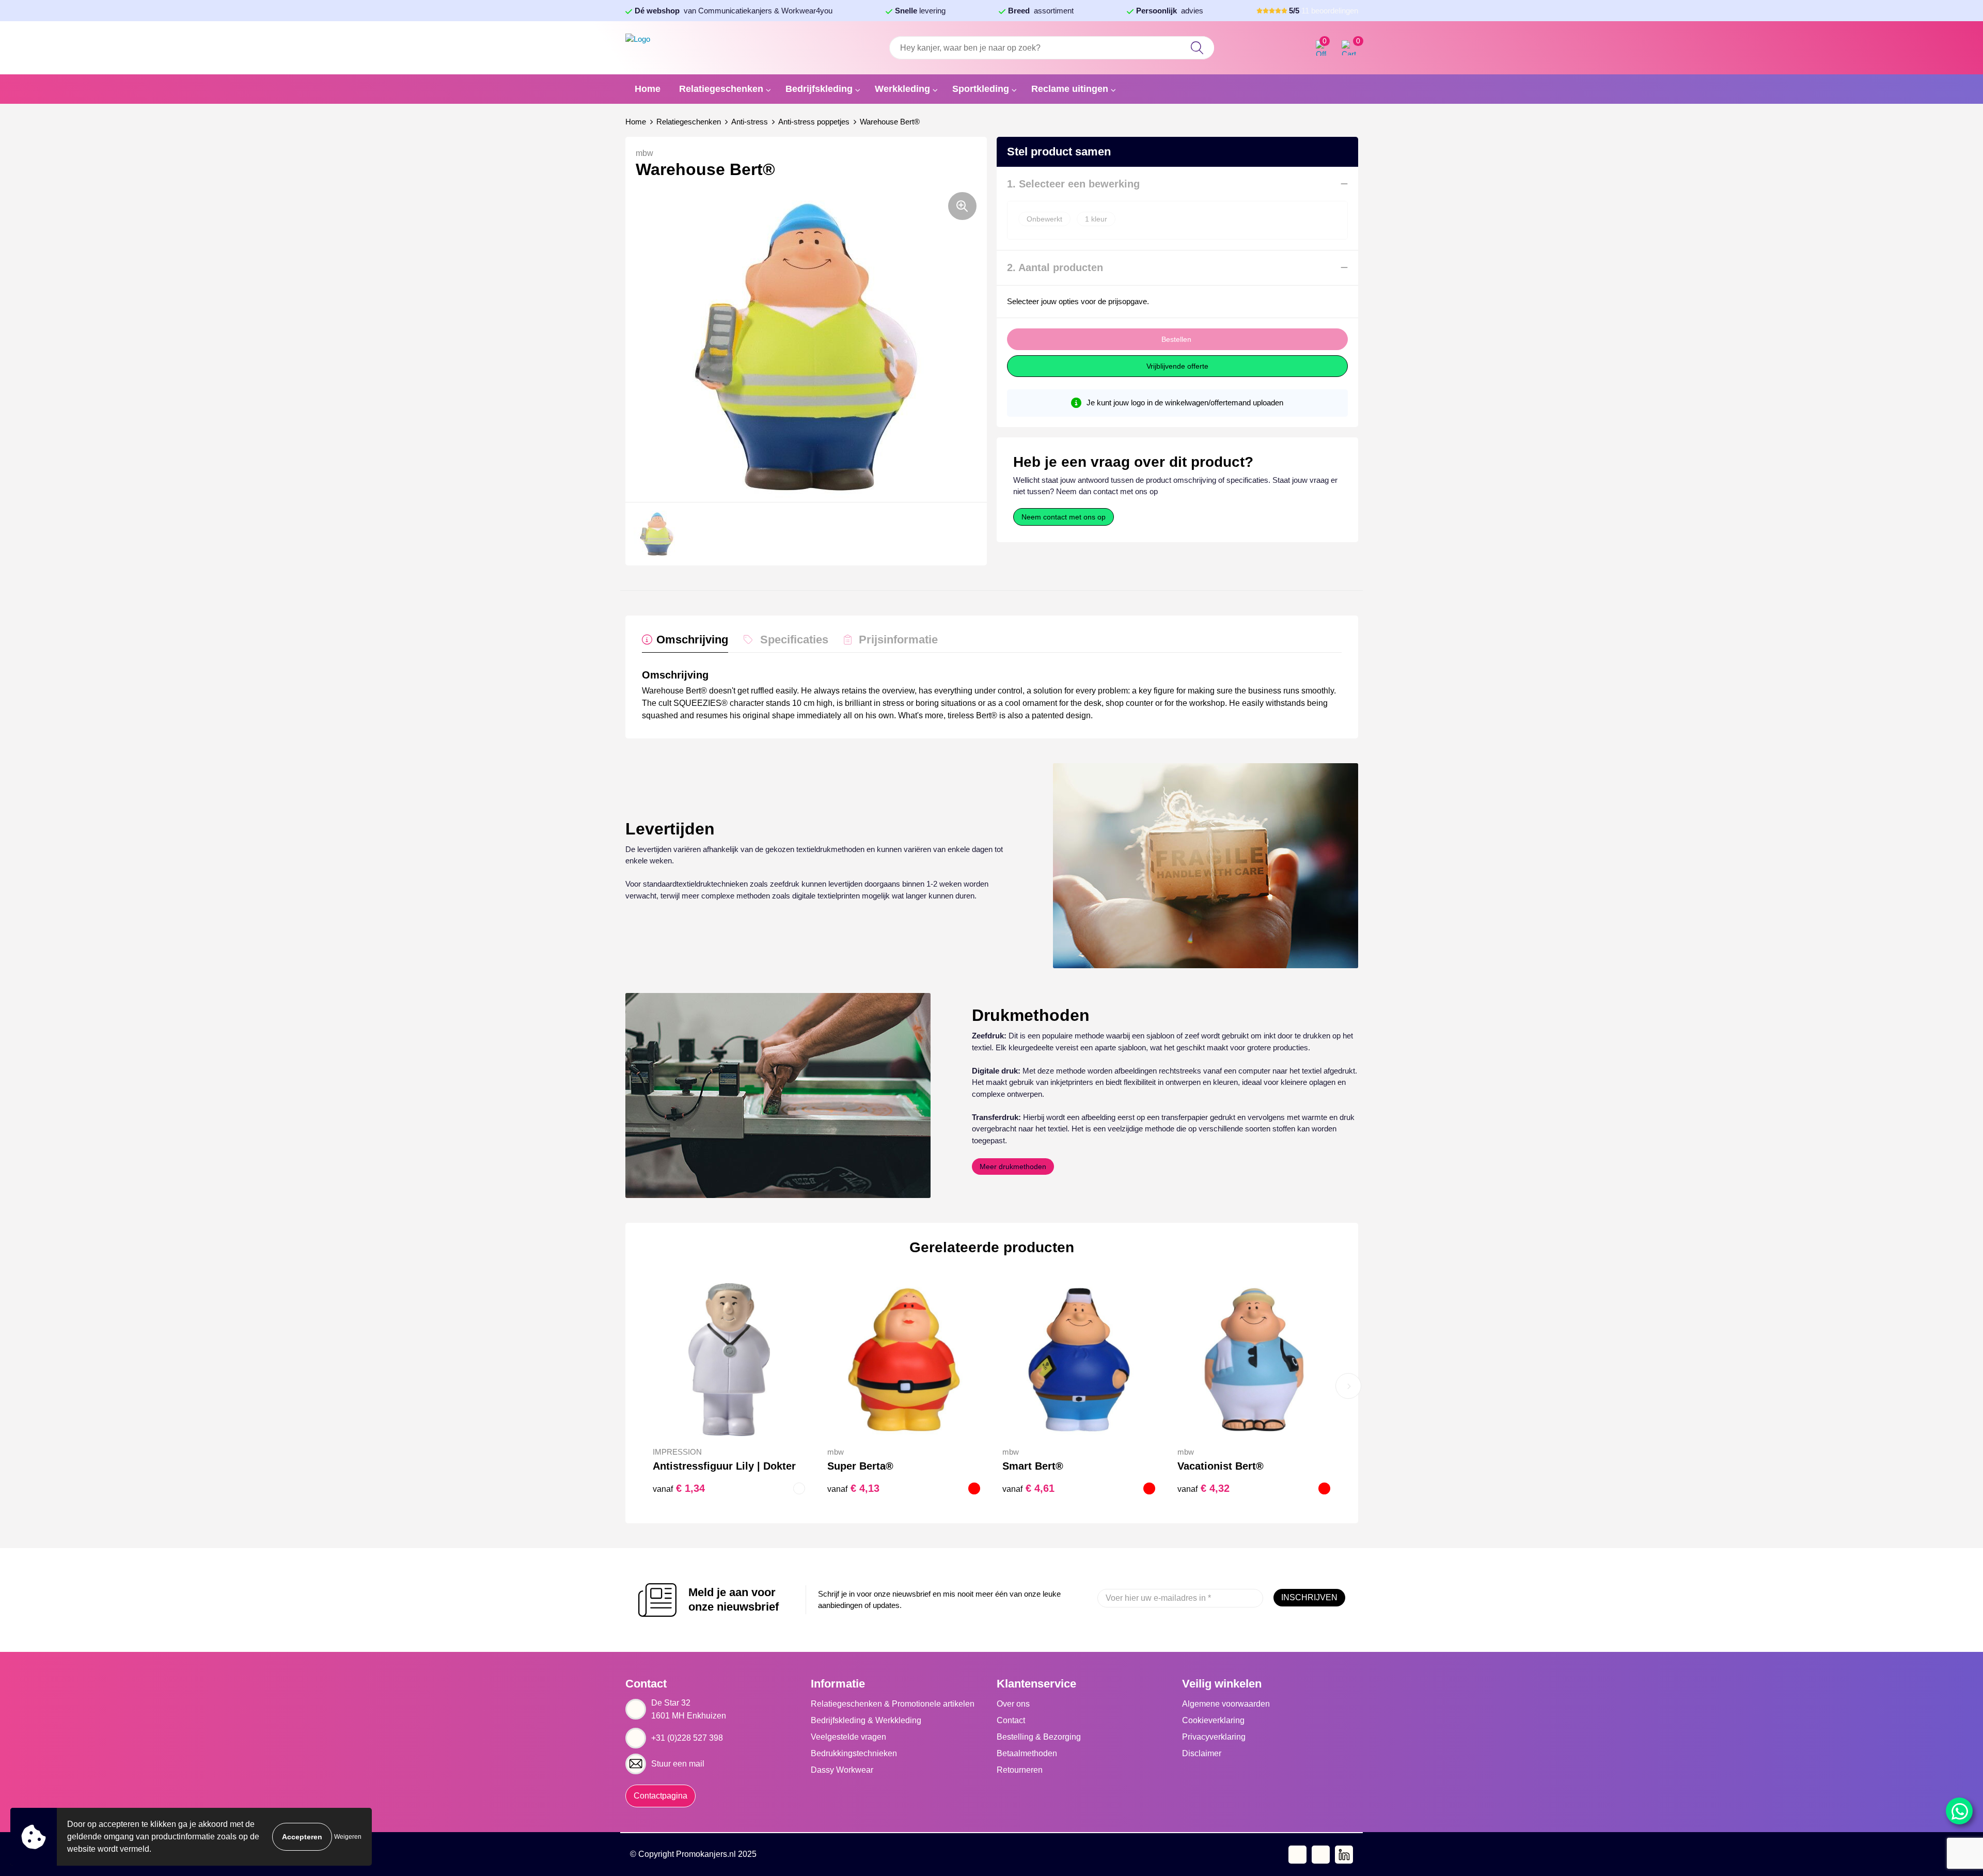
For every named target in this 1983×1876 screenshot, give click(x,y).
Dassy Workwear (842, 1770)
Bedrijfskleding (819, 89)
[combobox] (1051, 48)
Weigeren (348, 1837)
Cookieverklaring (1213, 1720)
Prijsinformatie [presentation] (898, 640)
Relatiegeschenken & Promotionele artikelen (893, 1704)
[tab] (685, 642)
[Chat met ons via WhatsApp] (1959, 1811)
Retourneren (1020, 1770)
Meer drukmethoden (1013, 1166)
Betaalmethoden (1027, 1753)
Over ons (1013, 1704)
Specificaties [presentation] (794, 640)
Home (648, 89)
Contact (1011, 1720)
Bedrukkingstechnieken (854, 1753)
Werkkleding (902, 89)
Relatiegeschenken (721, 89)
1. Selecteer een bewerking (1073, 184)
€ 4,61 (1028, 1488)
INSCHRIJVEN (1309, 1597)
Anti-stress (750, 122)
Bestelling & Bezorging (1039, 1737)
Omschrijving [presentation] (692, 640)
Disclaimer (1202, 1753)
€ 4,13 (853, 1488)
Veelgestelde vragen (848, 1737)
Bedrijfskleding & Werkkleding (866, 1720)
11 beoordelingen (1324, 11)
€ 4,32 (1203, 1488)
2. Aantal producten (1055, 267)
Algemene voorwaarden (1226, 1704)
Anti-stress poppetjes (814, 122)
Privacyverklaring (1214, 1737)
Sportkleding (981, 89)
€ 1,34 (679, 1488)
